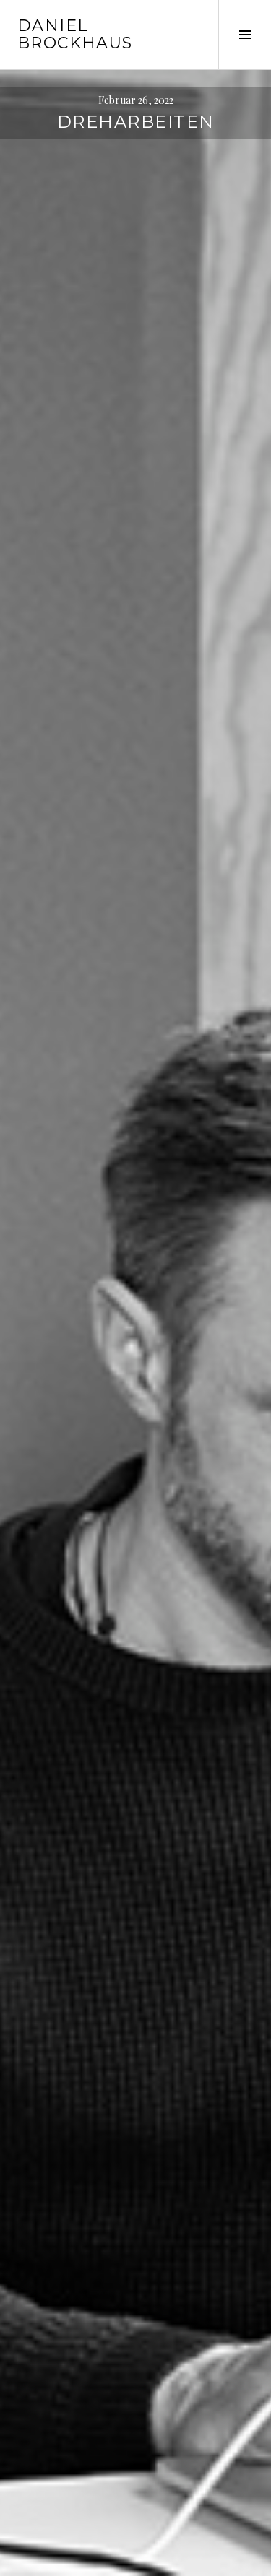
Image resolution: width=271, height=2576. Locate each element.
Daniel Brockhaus (75, 34)
